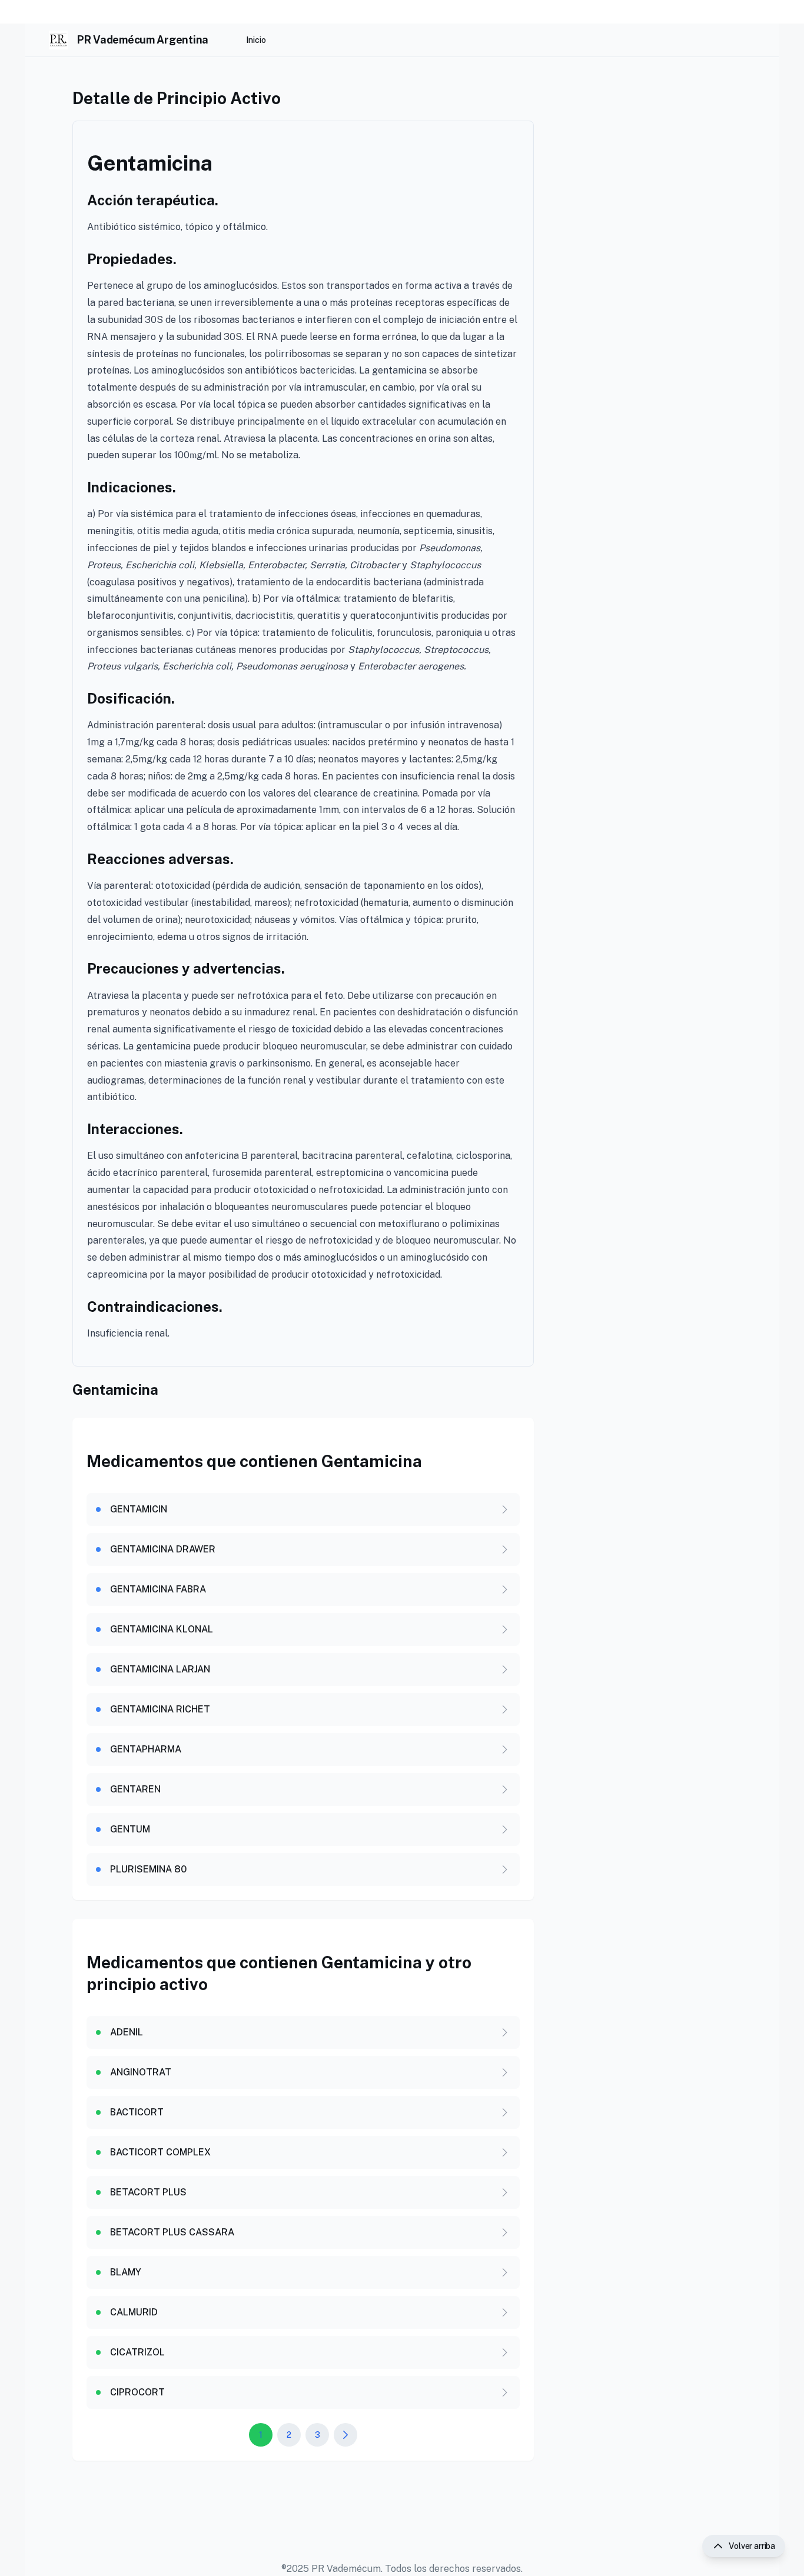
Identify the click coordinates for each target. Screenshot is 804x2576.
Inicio (256, 40)
